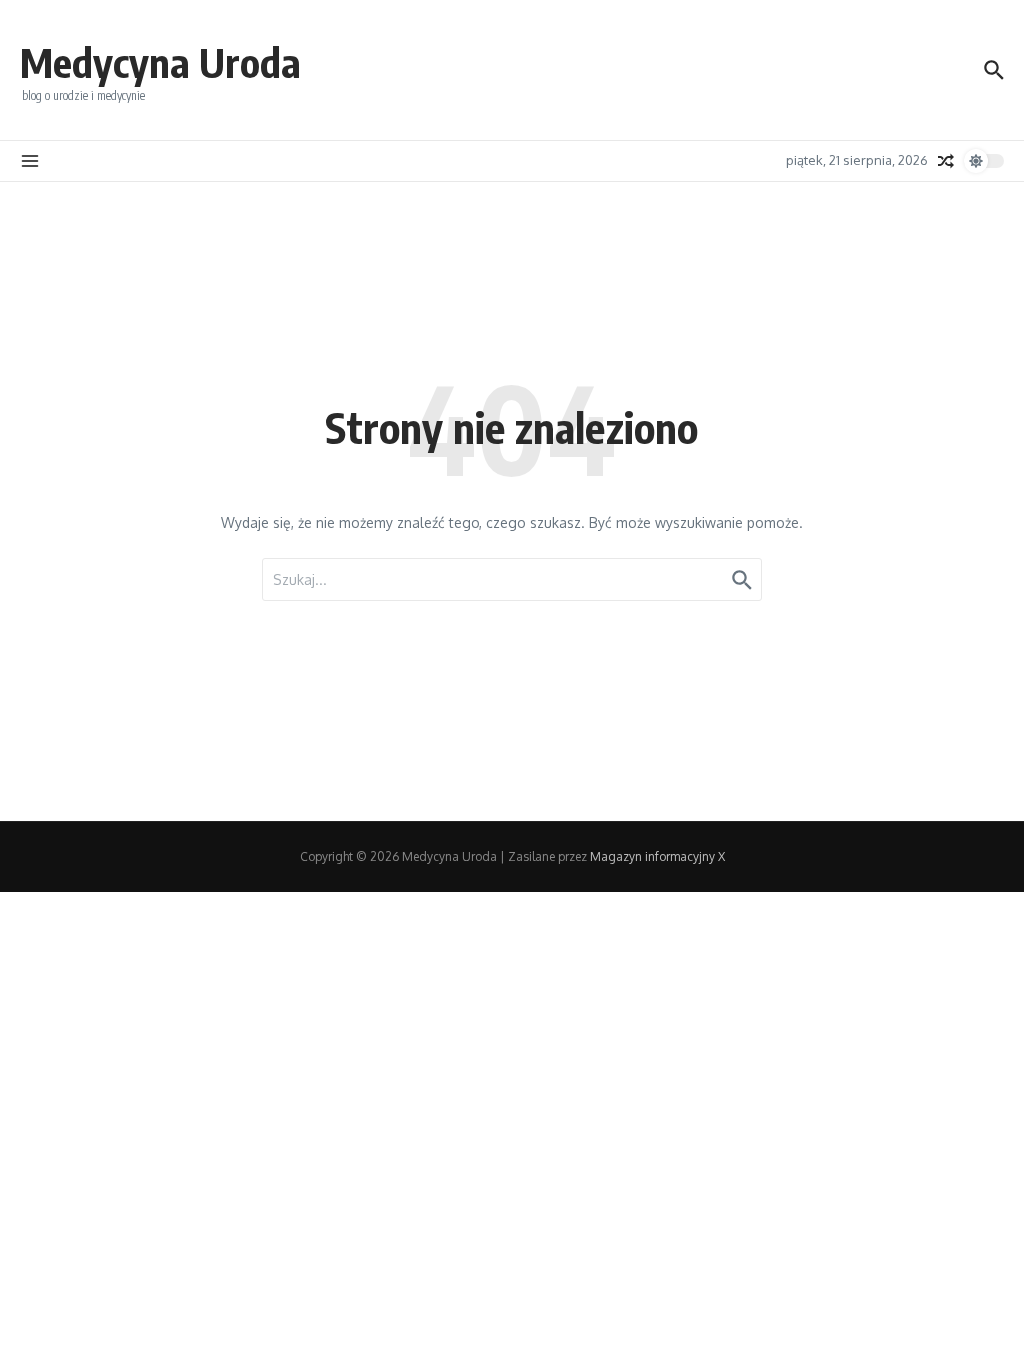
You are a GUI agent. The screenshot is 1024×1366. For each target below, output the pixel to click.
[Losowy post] (946, 161)
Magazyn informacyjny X (657, 856)
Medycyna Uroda (160, 62)
